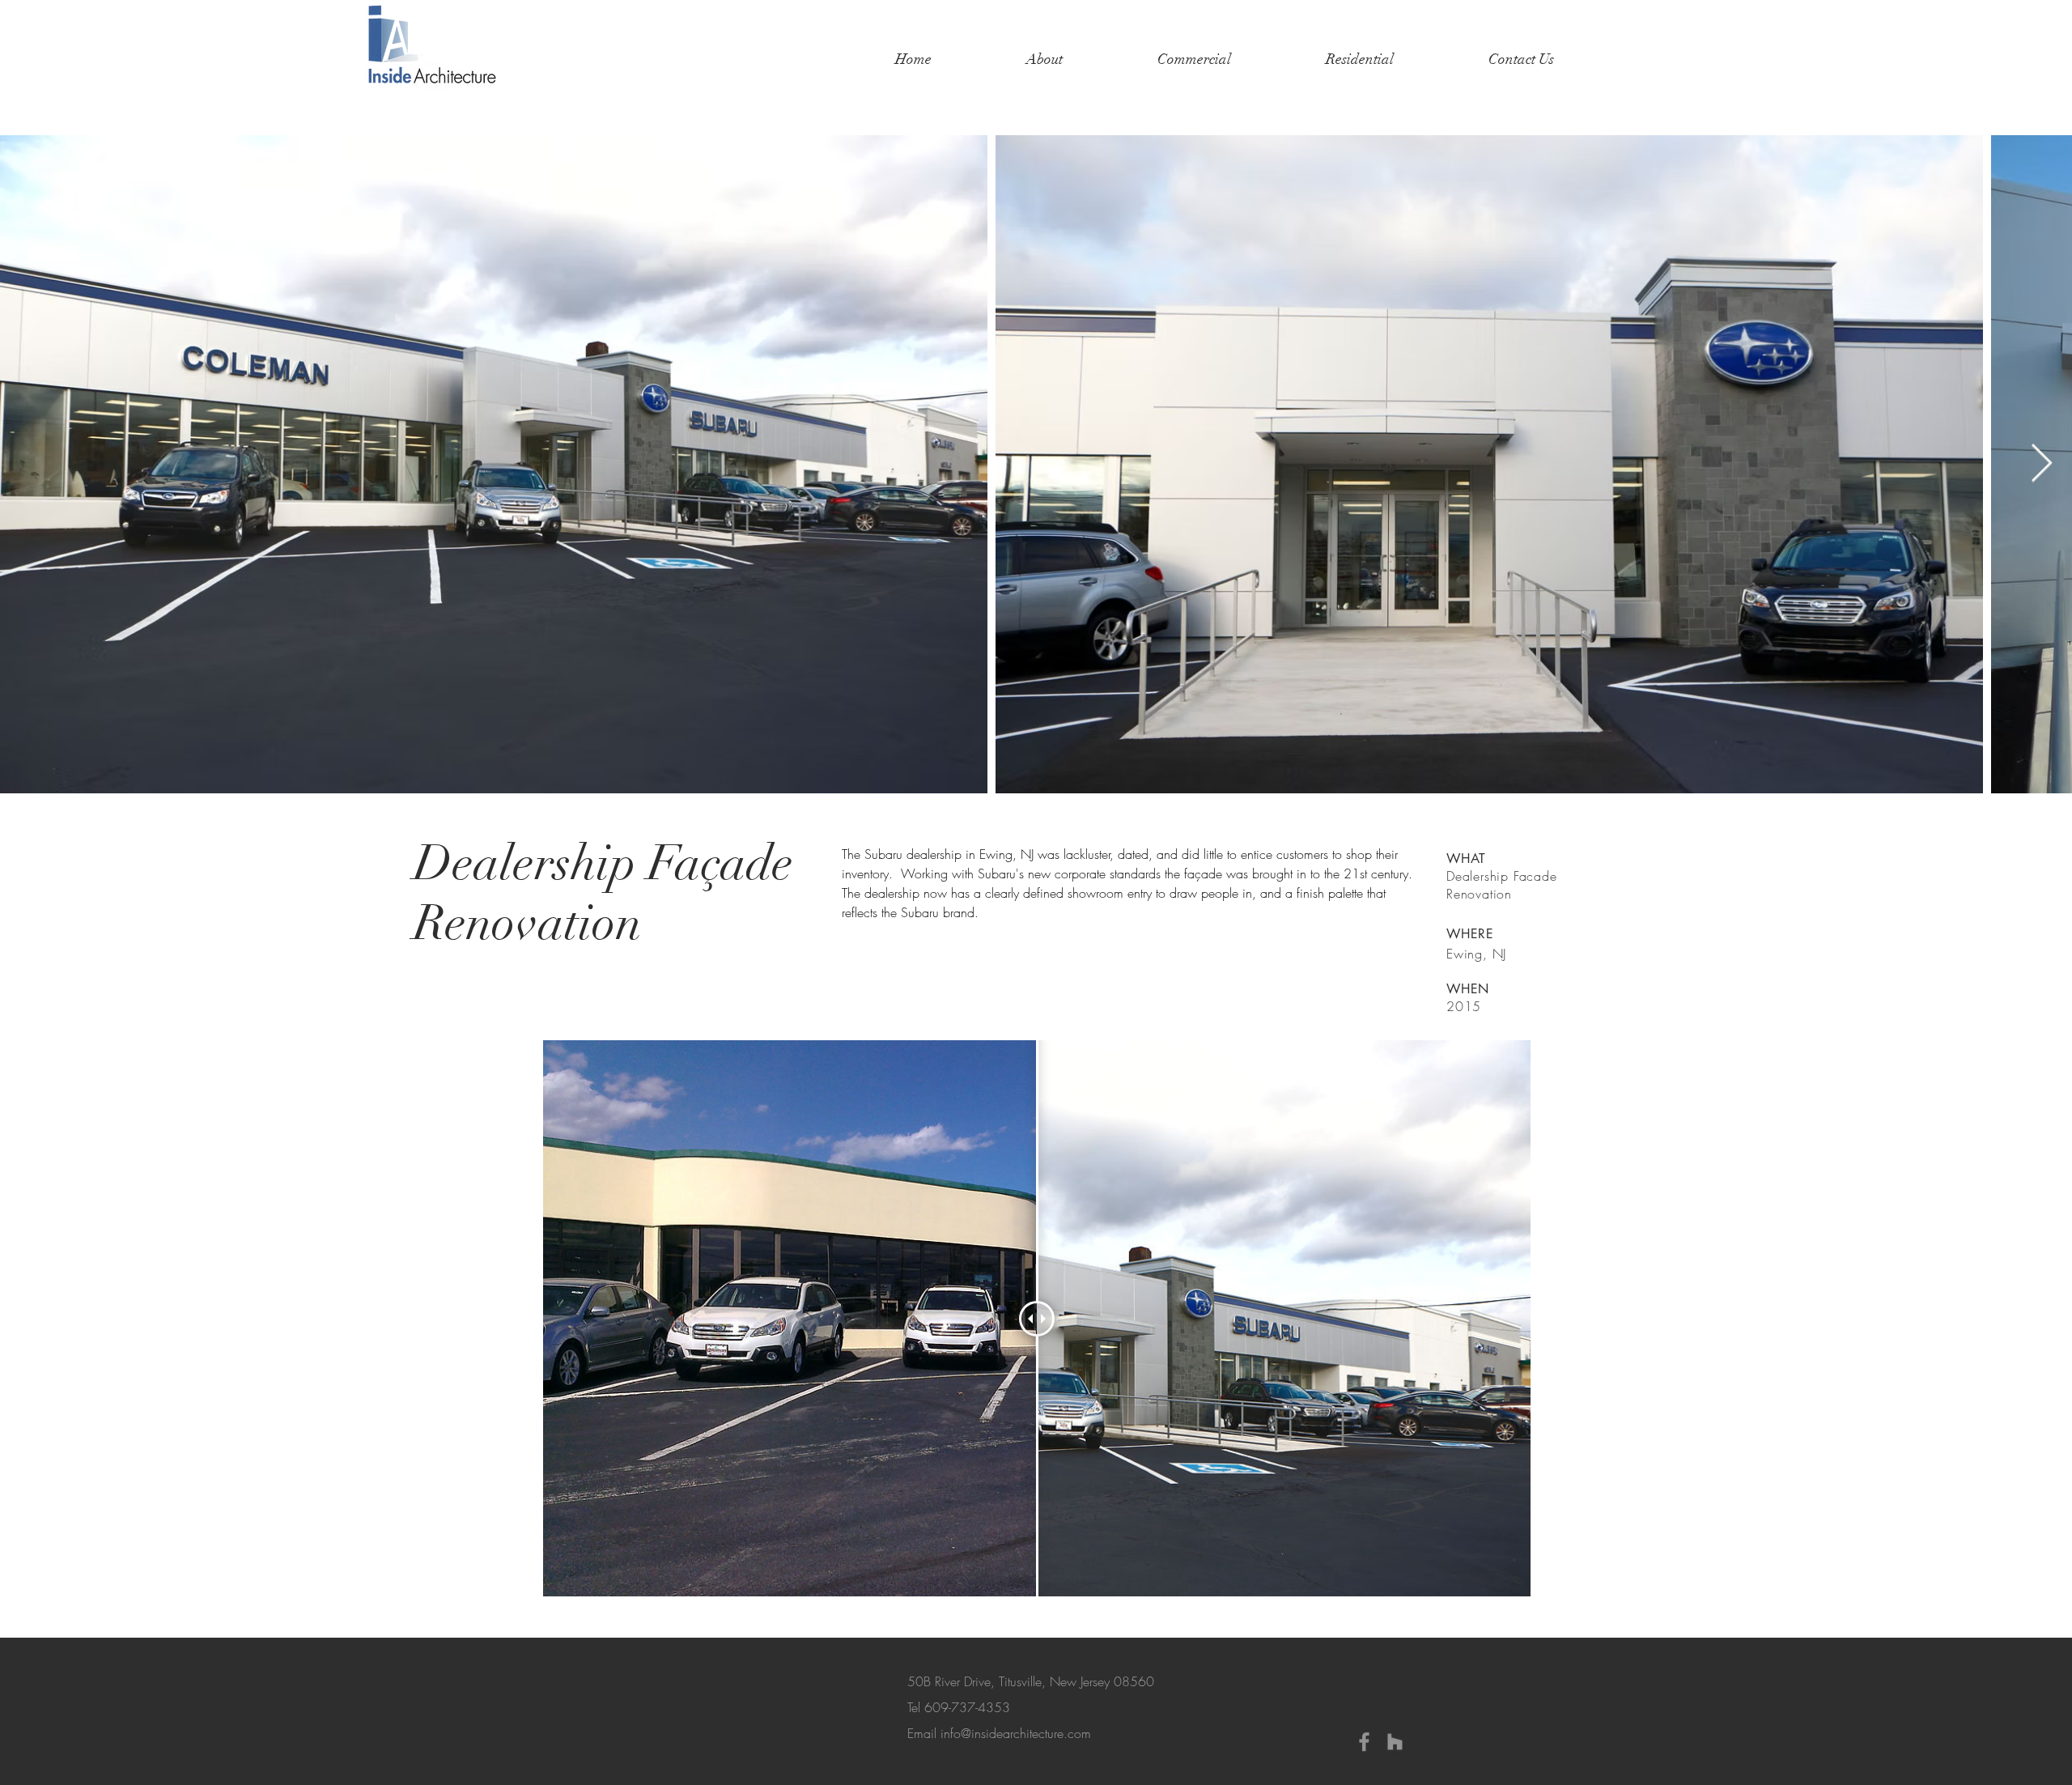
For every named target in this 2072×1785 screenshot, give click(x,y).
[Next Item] (2041, 464)
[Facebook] (1364, 1742)
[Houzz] (1395, 1742)
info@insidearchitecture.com (1016, 1733)
